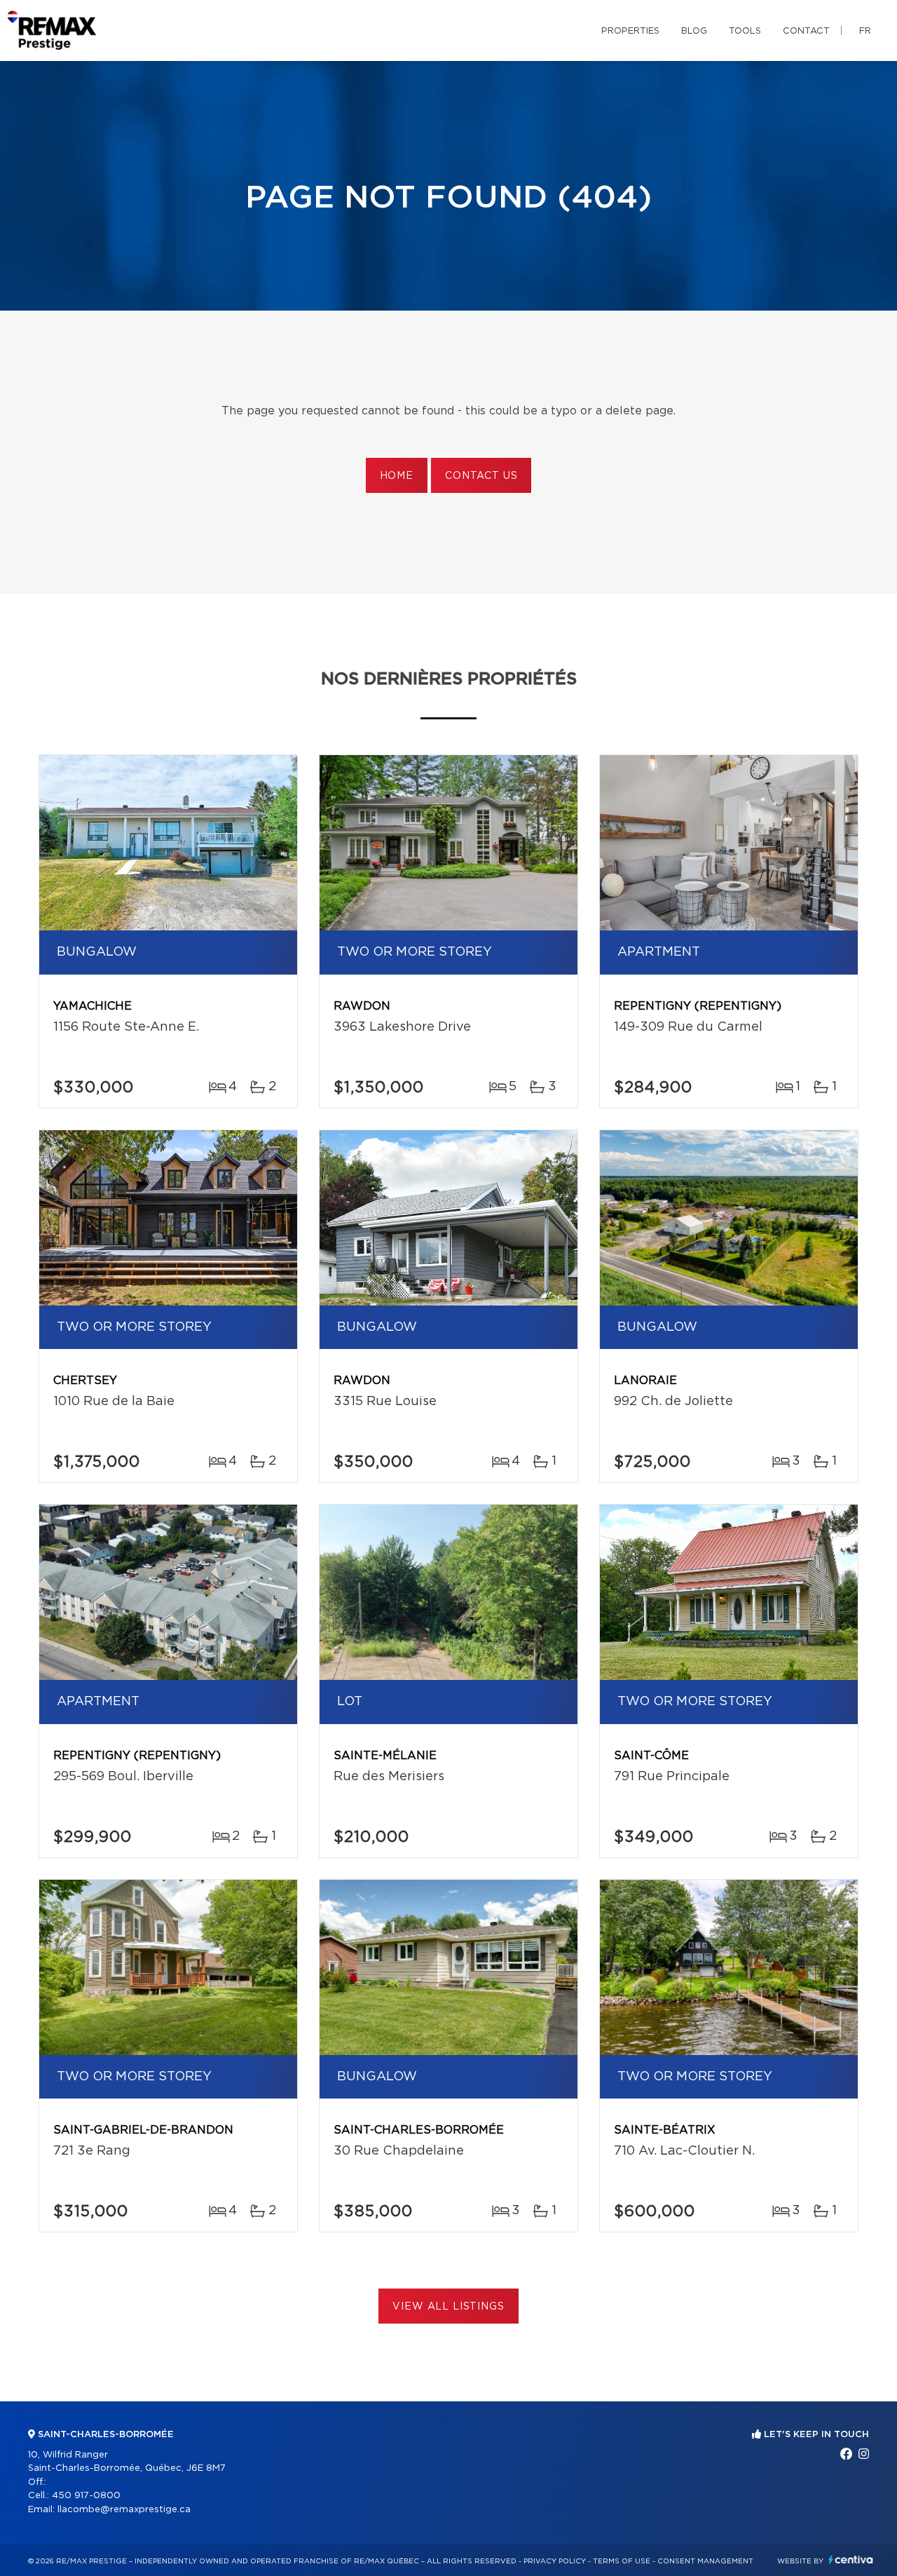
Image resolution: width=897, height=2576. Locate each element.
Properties (630, 31)
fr (865, 31)
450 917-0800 (86, 2496)
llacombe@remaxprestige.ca (124, 2510)
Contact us (481, 476)
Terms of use (622, 2561)
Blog (694, 31)
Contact (806, 31)
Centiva (851, 2560)
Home (397, 476)
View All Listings (448, 2307)
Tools (745, 31)
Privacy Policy (555, 2561)
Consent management (705, 2561)
